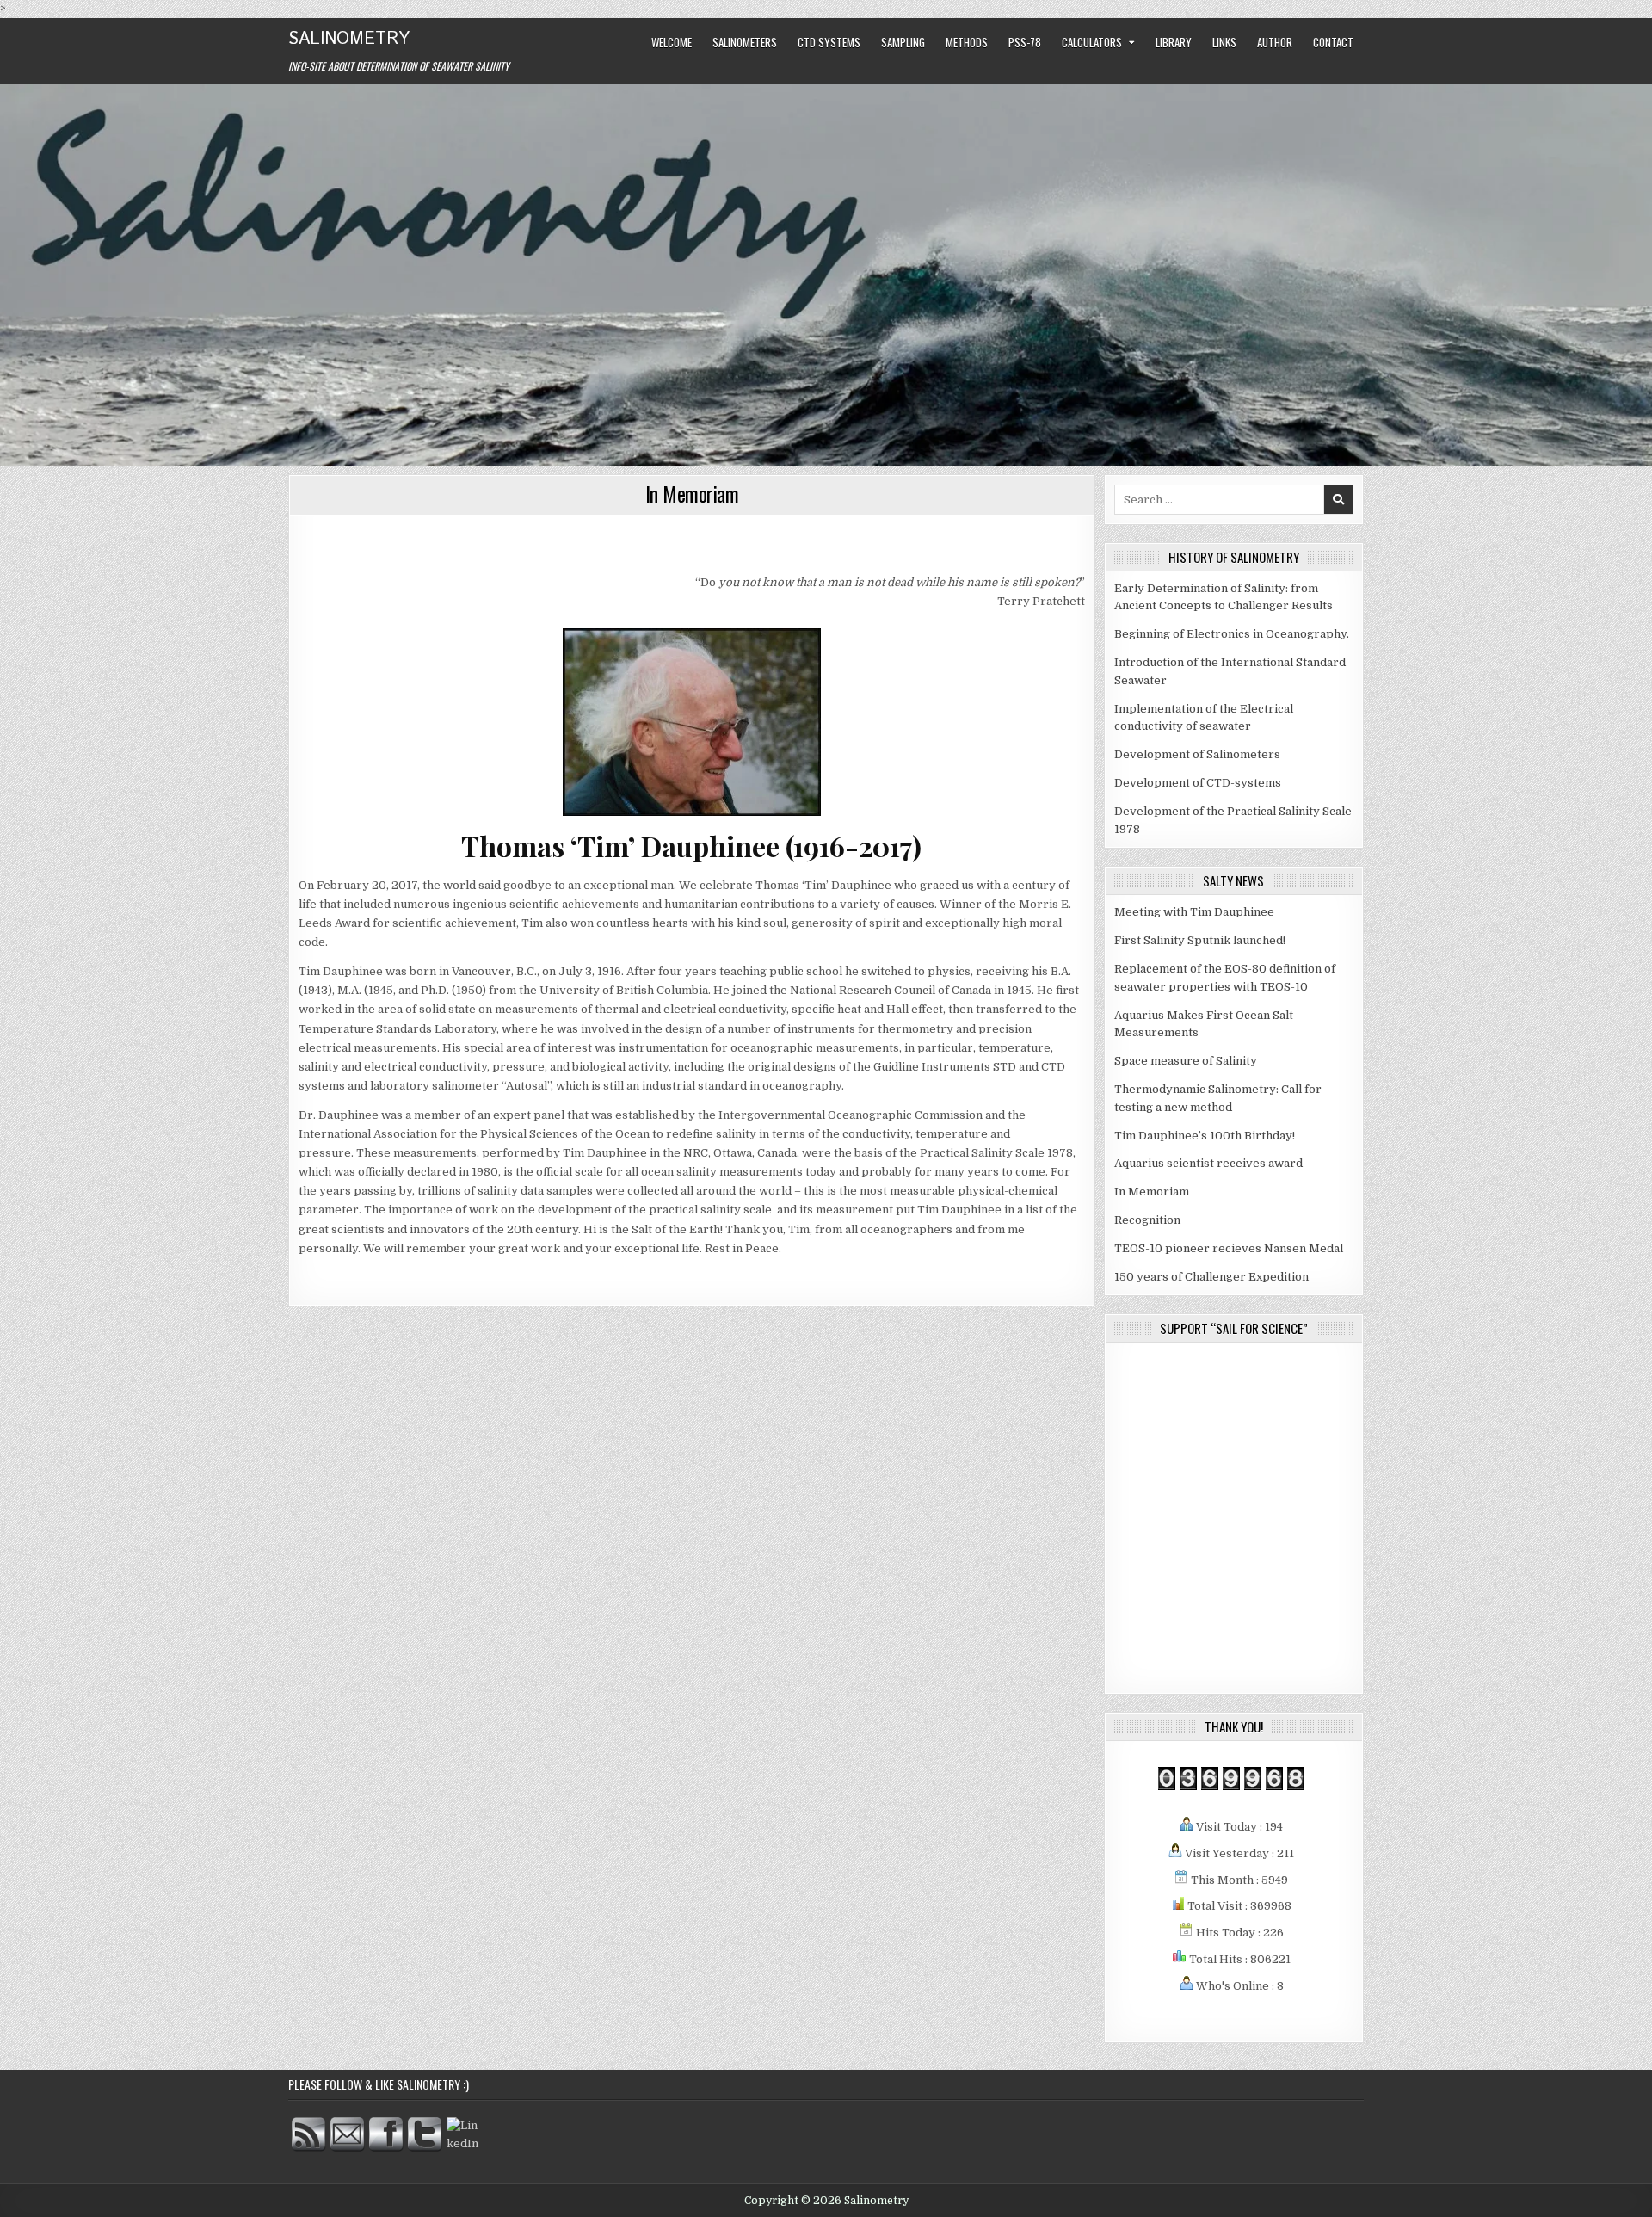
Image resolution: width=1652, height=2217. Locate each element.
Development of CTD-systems (1198, 783)
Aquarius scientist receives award (1208, 1163)
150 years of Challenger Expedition (1211, 1277)
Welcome (672, 42)
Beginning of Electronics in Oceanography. (1232, 634)
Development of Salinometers (1197, 754)
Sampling (903, 42)
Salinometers (745, 42)
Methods (967, 42)
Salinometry (349, 39)
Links (1224, 42)
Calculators (1092, 42)
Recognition (1147, 1220)
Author (1275, 42)
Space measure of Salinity (1186, 1061)
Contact (1333, 42)
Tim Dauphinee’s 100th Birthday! (1205, 1136)
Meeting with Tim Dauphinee (1194, 912)
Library (1174, 42)
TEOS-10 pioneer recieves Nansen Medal (1229, 1248)
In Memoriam (692, 493)
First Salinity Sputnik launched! (1200, 940)
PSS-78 (1025, 42)
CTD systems (829, 42)
